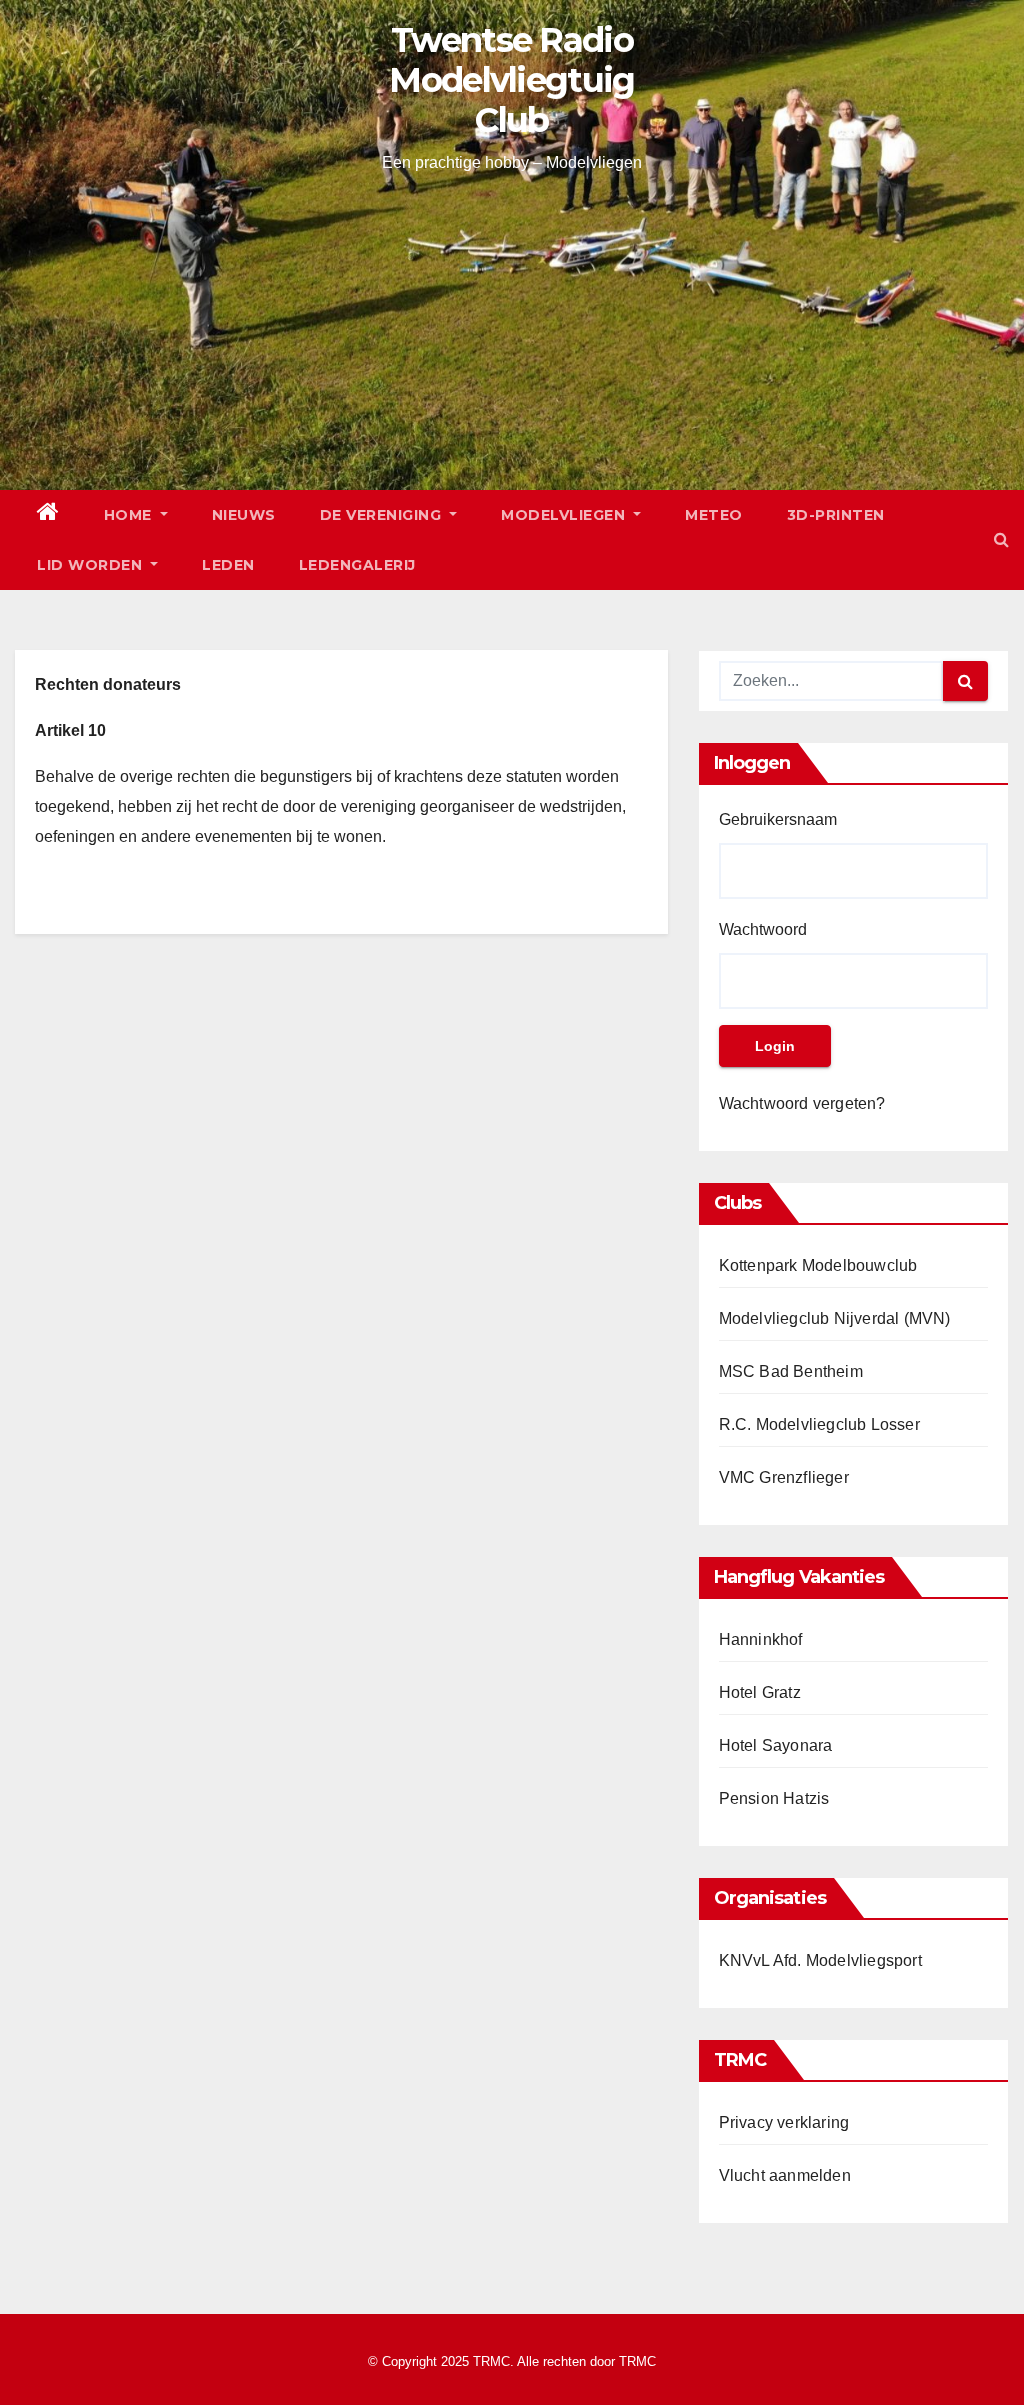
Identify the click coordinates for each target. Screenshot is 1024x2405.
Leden (228, 565)
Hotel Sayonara (776, 1745)
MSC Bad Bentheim (791, 1371)
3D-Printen (836, 515)
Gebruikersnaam (778, 819)
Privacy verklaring (784, 2122)
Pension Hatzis (774, 1798)
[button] (1001, 539)
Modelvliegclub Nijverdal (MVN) (835, 1318)
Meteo (714, 515)
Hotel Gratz (760, 1692)
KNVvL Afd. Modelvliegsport (820, 1960)
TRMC (637, 2361)
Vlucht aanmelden (785, 2175)
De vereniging (383, 515)
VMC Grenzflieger (784, 1477)
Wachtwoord (763, 929)
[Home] (48, 515)
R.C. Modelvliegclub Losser (819, 1424)
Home (130, 515)
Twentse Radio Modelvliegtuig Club (511, 80)
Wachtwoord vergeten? (802, 1103)
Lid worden (92, 565)
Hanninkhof (761, 1639)
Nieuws (244, 515)
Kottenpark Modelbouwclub (818, 1265)
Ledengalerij (357, 565)
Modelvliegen (565, 515)
